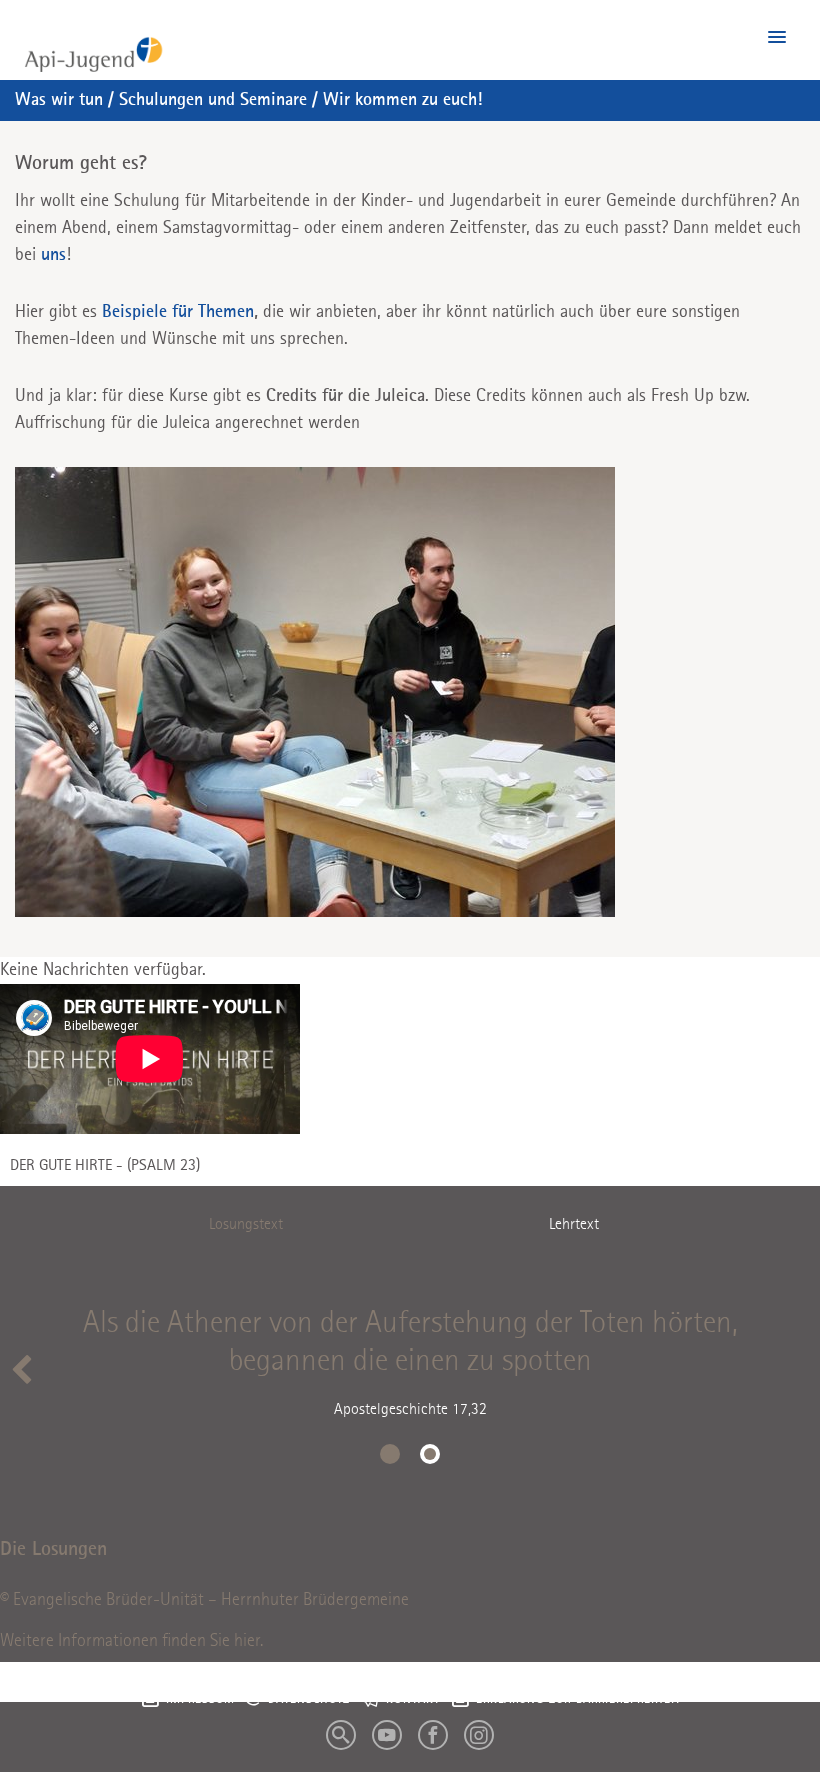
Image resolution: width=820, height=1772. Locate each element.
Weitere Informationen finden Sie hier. (131, 1641)
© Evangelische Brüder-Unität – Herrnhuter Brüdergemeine (204, 1600)
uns (53, 255)
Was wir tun (59, 100)
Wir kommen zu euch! (402, 100)
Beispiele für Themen (178, 312)
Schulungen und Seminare (213, 100)
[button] (777, 38)
